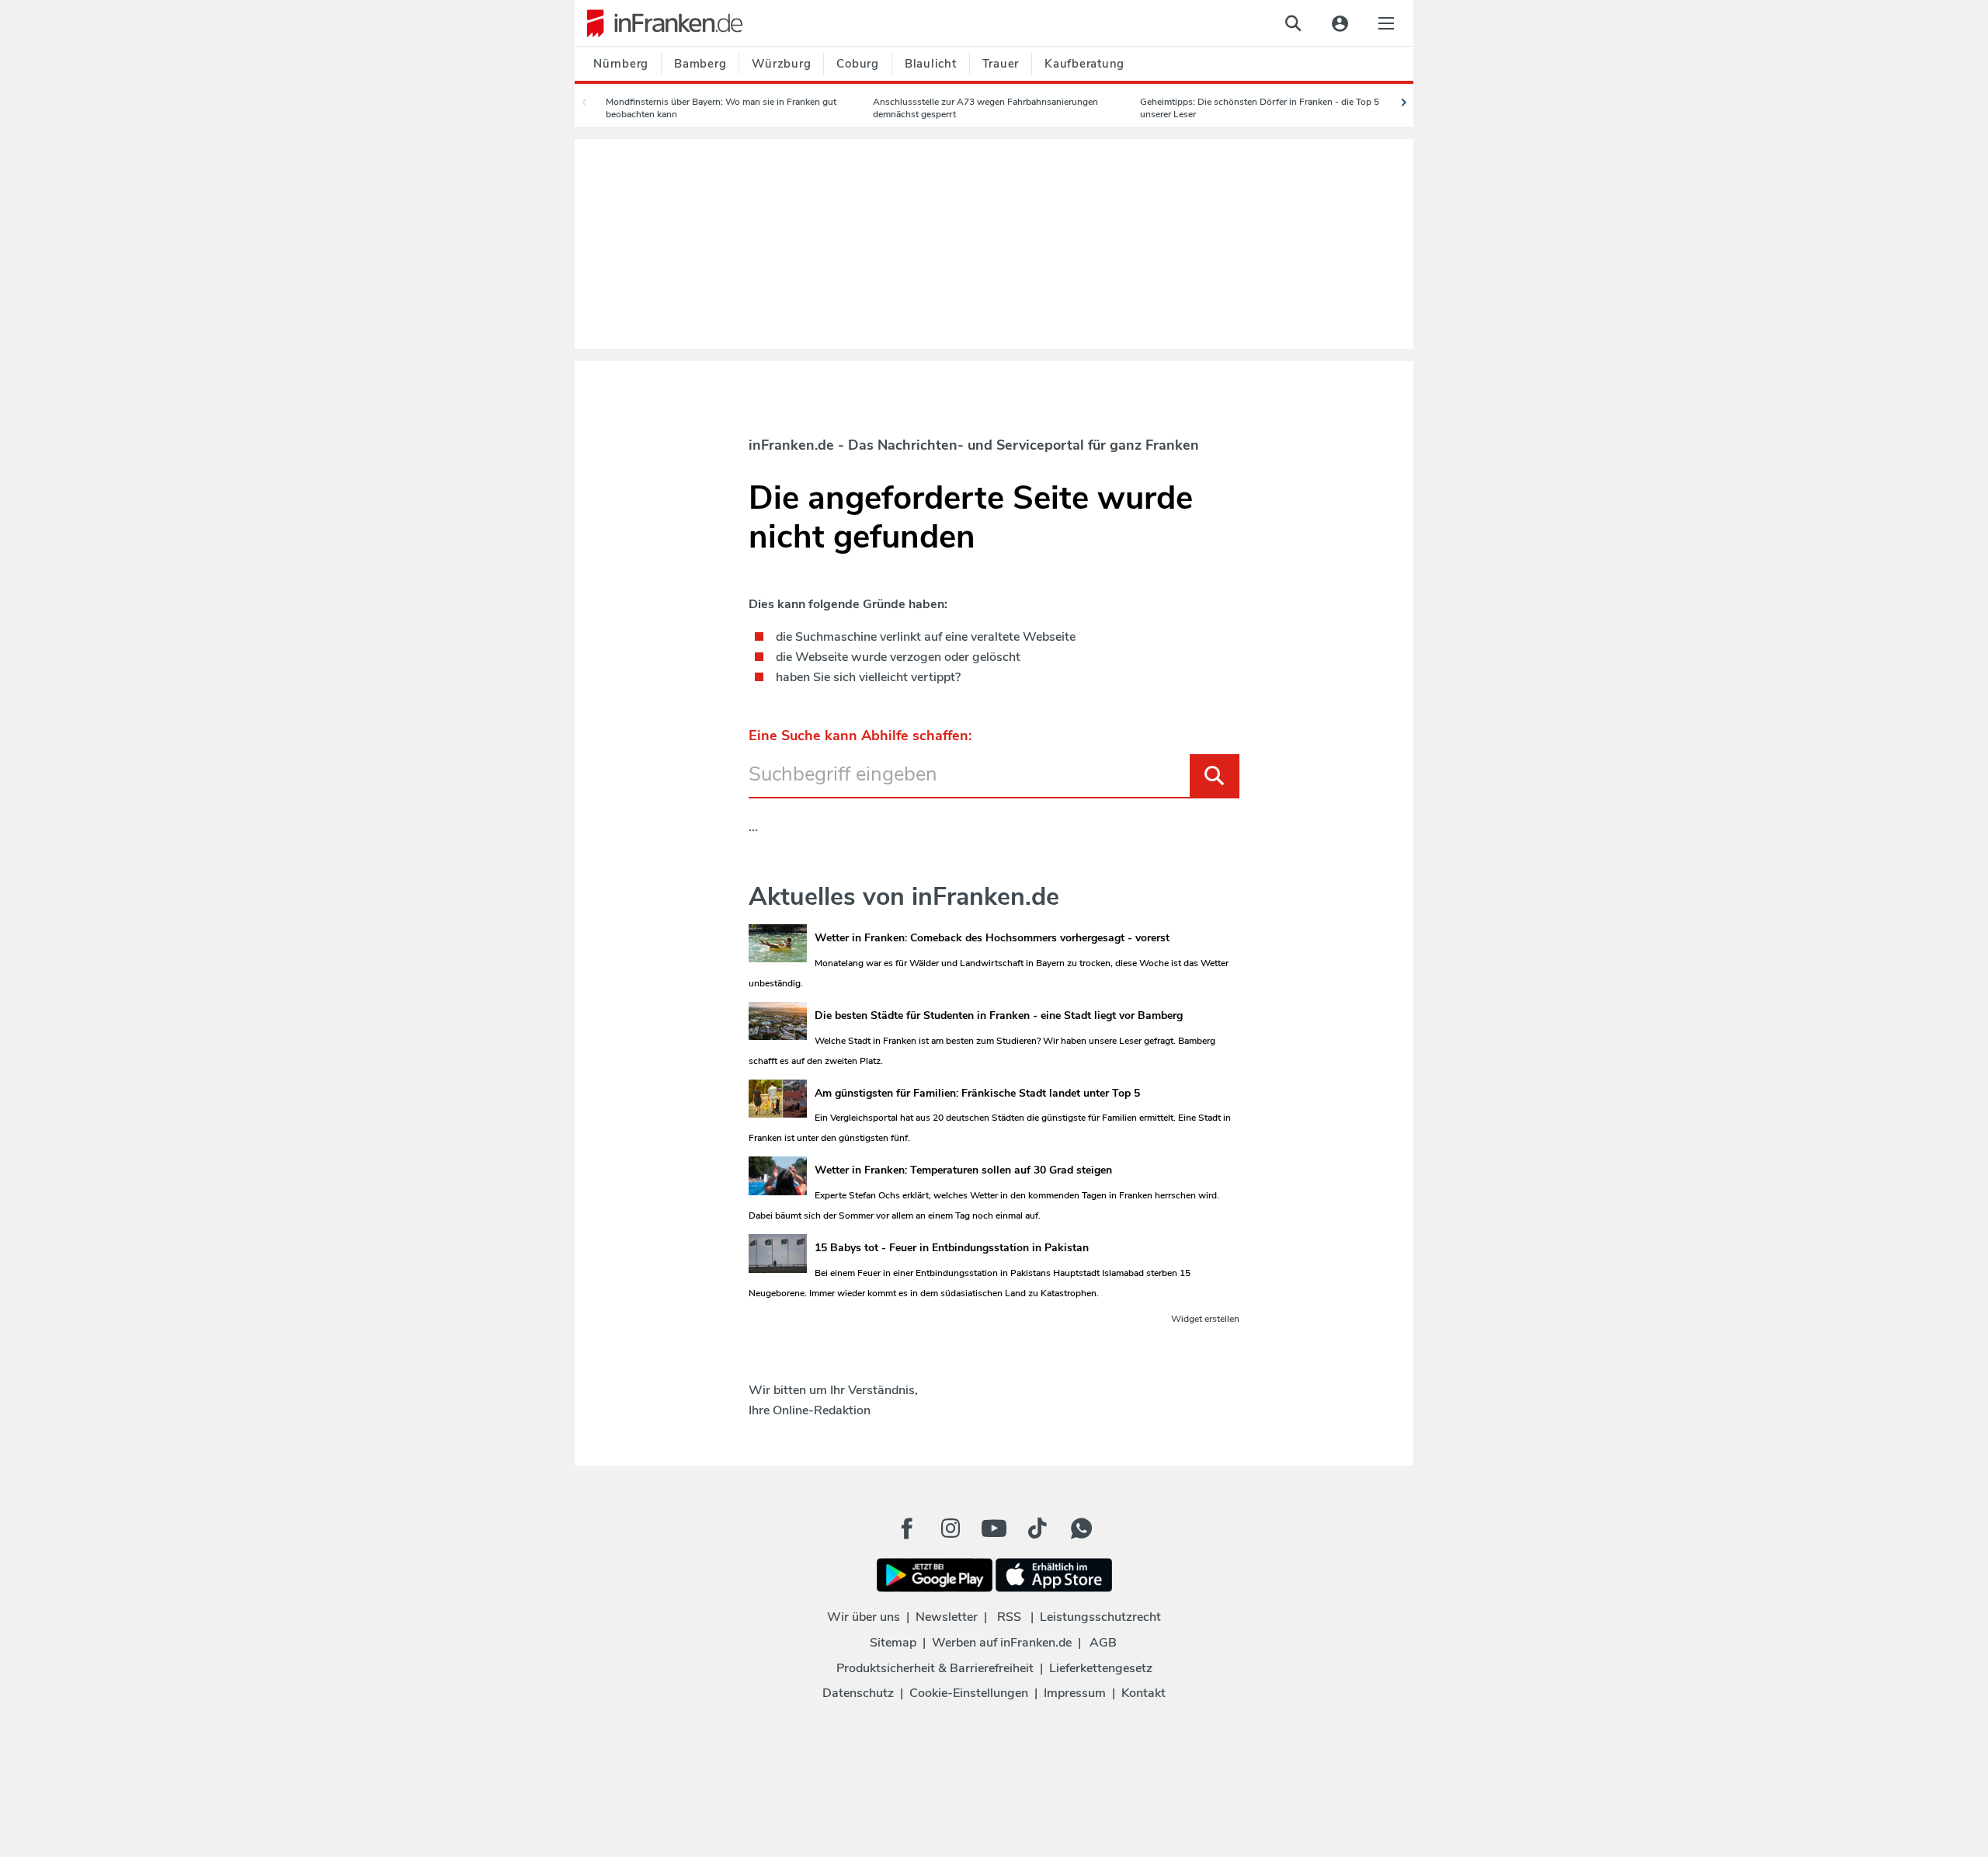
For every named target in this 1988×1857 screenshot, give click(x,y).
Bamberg (700, 64)
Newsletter (947, 1617)
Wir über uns (864, 1617)
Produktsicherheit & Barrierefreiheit (935, 1668)
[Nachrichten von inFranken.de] (659, 23)
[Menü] (1386, 23)
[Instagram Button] (951, 1532)
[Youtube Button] (994, 1528)
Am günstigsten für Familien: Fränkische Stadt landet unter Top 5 (977, 1093)
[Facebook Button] (907, 1528)
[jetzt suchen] (1293, 23)
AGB (1103, 1643)
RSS (1009, 1617)
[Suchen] (1215, 775)
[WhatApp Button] (1081, 1528)
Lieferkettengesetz (1101, 1668)
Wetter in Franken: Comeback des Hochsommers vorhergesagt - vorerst (992, 938)
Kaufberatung (1084, 64)
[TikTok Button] (1037, 1528)
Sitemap (893, 1643)
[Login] (1340, 23)
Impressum (1075, 1693)
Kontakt (1143, 1693)
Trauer (1001, 64)
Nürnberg (621, 64)
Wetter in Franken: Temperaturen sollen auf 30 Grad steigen (963, 1170)
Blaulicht (931, 64)
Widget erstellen (1205, 1319)
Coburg (858, 64)
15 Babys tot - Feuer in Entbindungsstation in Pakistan (952, 1248)
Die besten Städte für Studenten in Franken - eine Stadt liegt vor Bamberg (999, 1015)
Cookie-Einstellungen (969, 1693)
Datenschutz (858, 1693)
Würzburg (781, 64)
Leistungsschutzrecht (1100, 1617)
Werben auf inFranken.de (1002, 1643)
